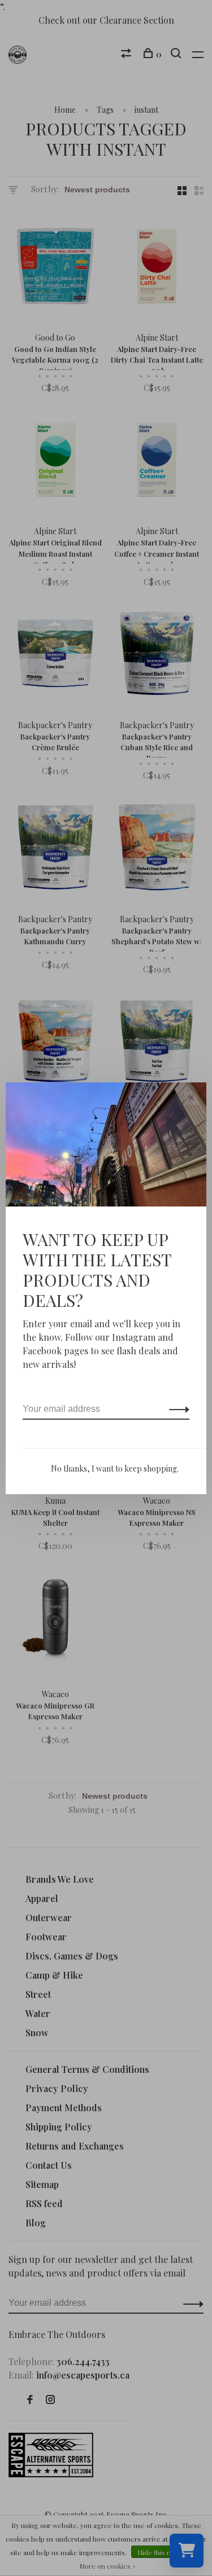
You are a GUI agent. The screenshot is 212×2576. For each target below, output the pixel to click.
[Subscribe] (176, 1409)
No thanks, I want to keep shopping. (115, 1468)
